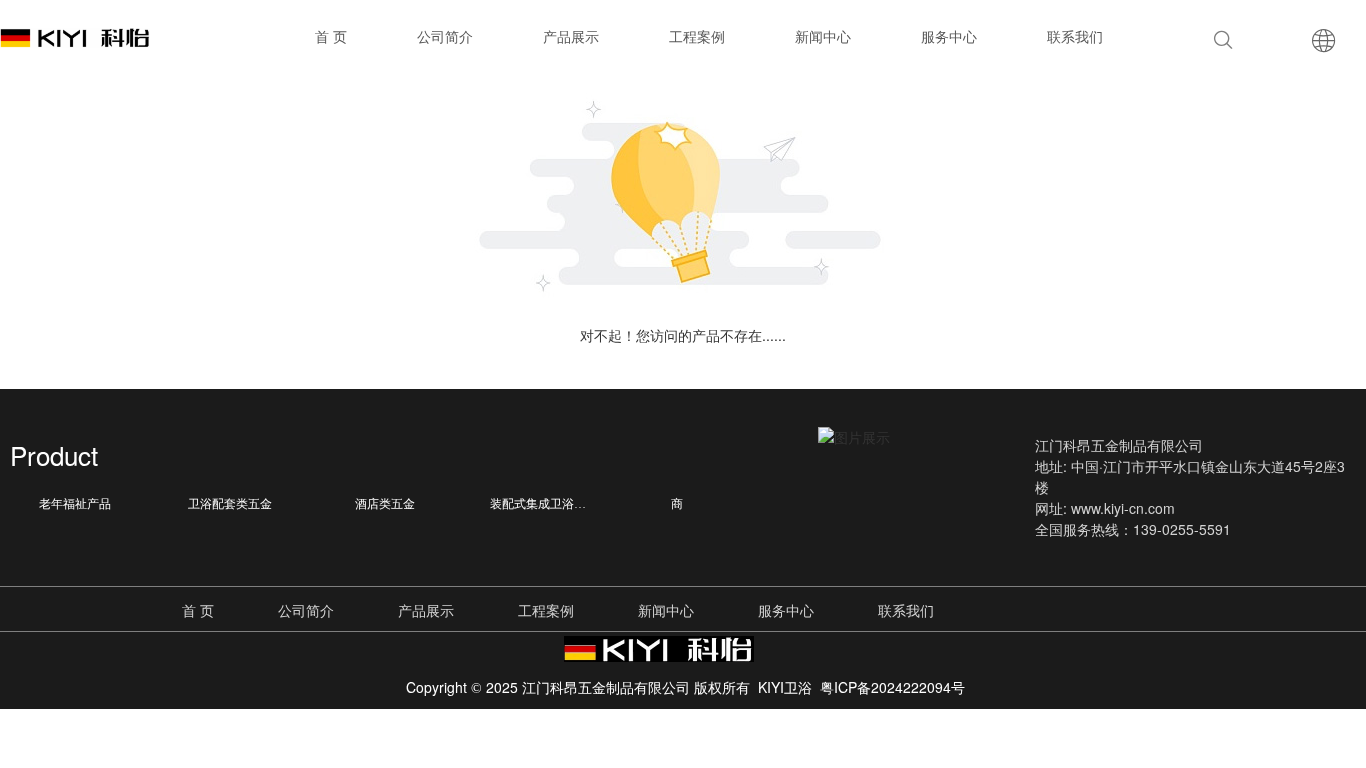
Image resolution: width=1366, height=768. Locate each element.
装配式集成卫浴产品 (544, 504)
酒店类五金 (385, 504)
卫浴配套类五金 (230, 504)
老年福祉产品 (75, 504)
